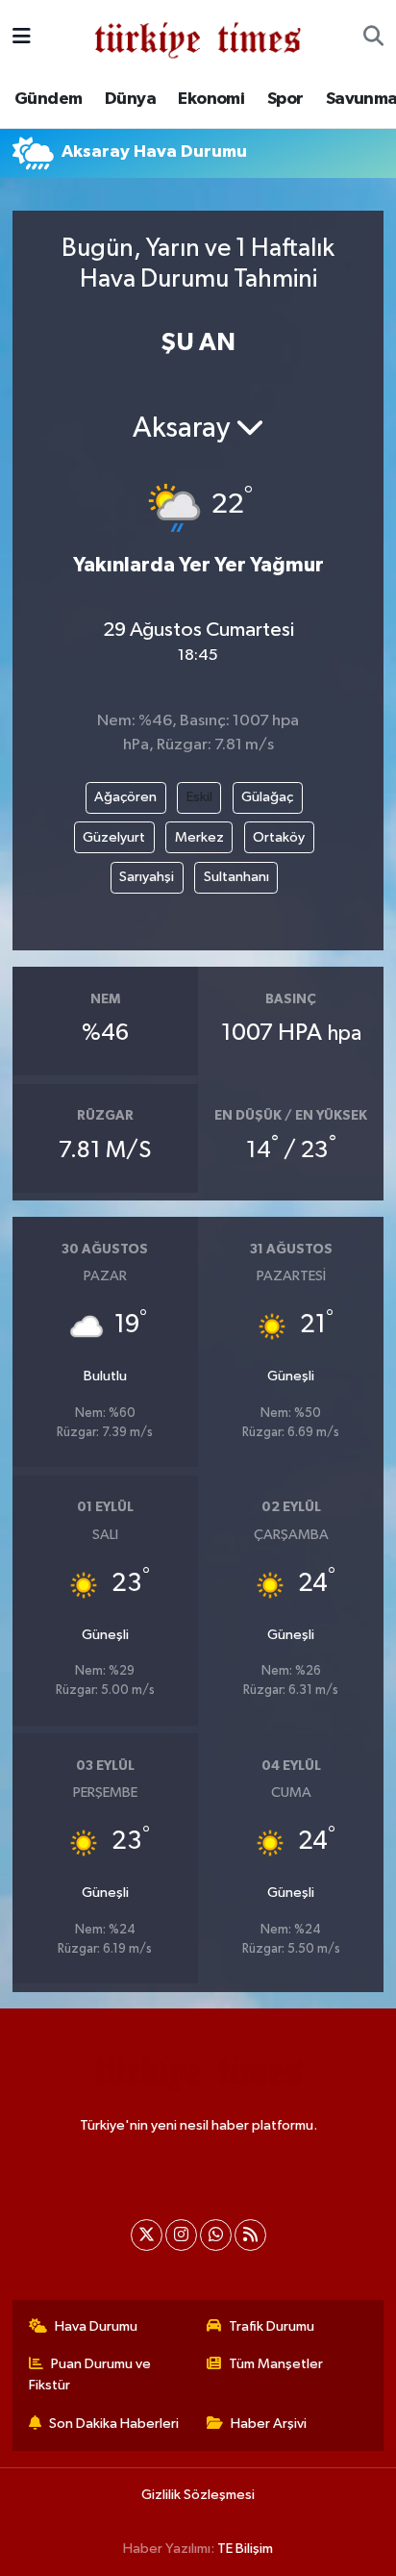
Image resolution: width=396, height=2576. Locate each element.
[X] (147, 2235)
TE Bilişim (245, 2549)
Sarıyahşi (147, 877)
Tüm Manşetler (276, 2364)
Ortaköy (279, 837)
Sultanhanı (236, 877)
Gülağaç (267, 797)
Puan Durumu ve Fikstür (90, 2374)
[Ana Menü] (22, 37)
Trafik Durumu (272, 2326)
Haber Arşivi (269, 2424)
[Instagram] (181, 2235)
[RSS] (250, 2235)
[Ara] (373, 38)
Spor (285, 99)
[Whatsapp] (216, 2235)
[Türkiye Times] (198, 37)
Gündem (48, 99)
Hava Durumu (96, 2326)
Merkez (199, 837)
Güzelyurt (114, 837)
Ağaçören (125, 797)
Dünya (130, 99)
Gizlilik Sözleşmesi (198, 2495)
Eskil (199, 797)
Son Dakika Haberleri (114, 2424)
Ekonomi (211, 99)
